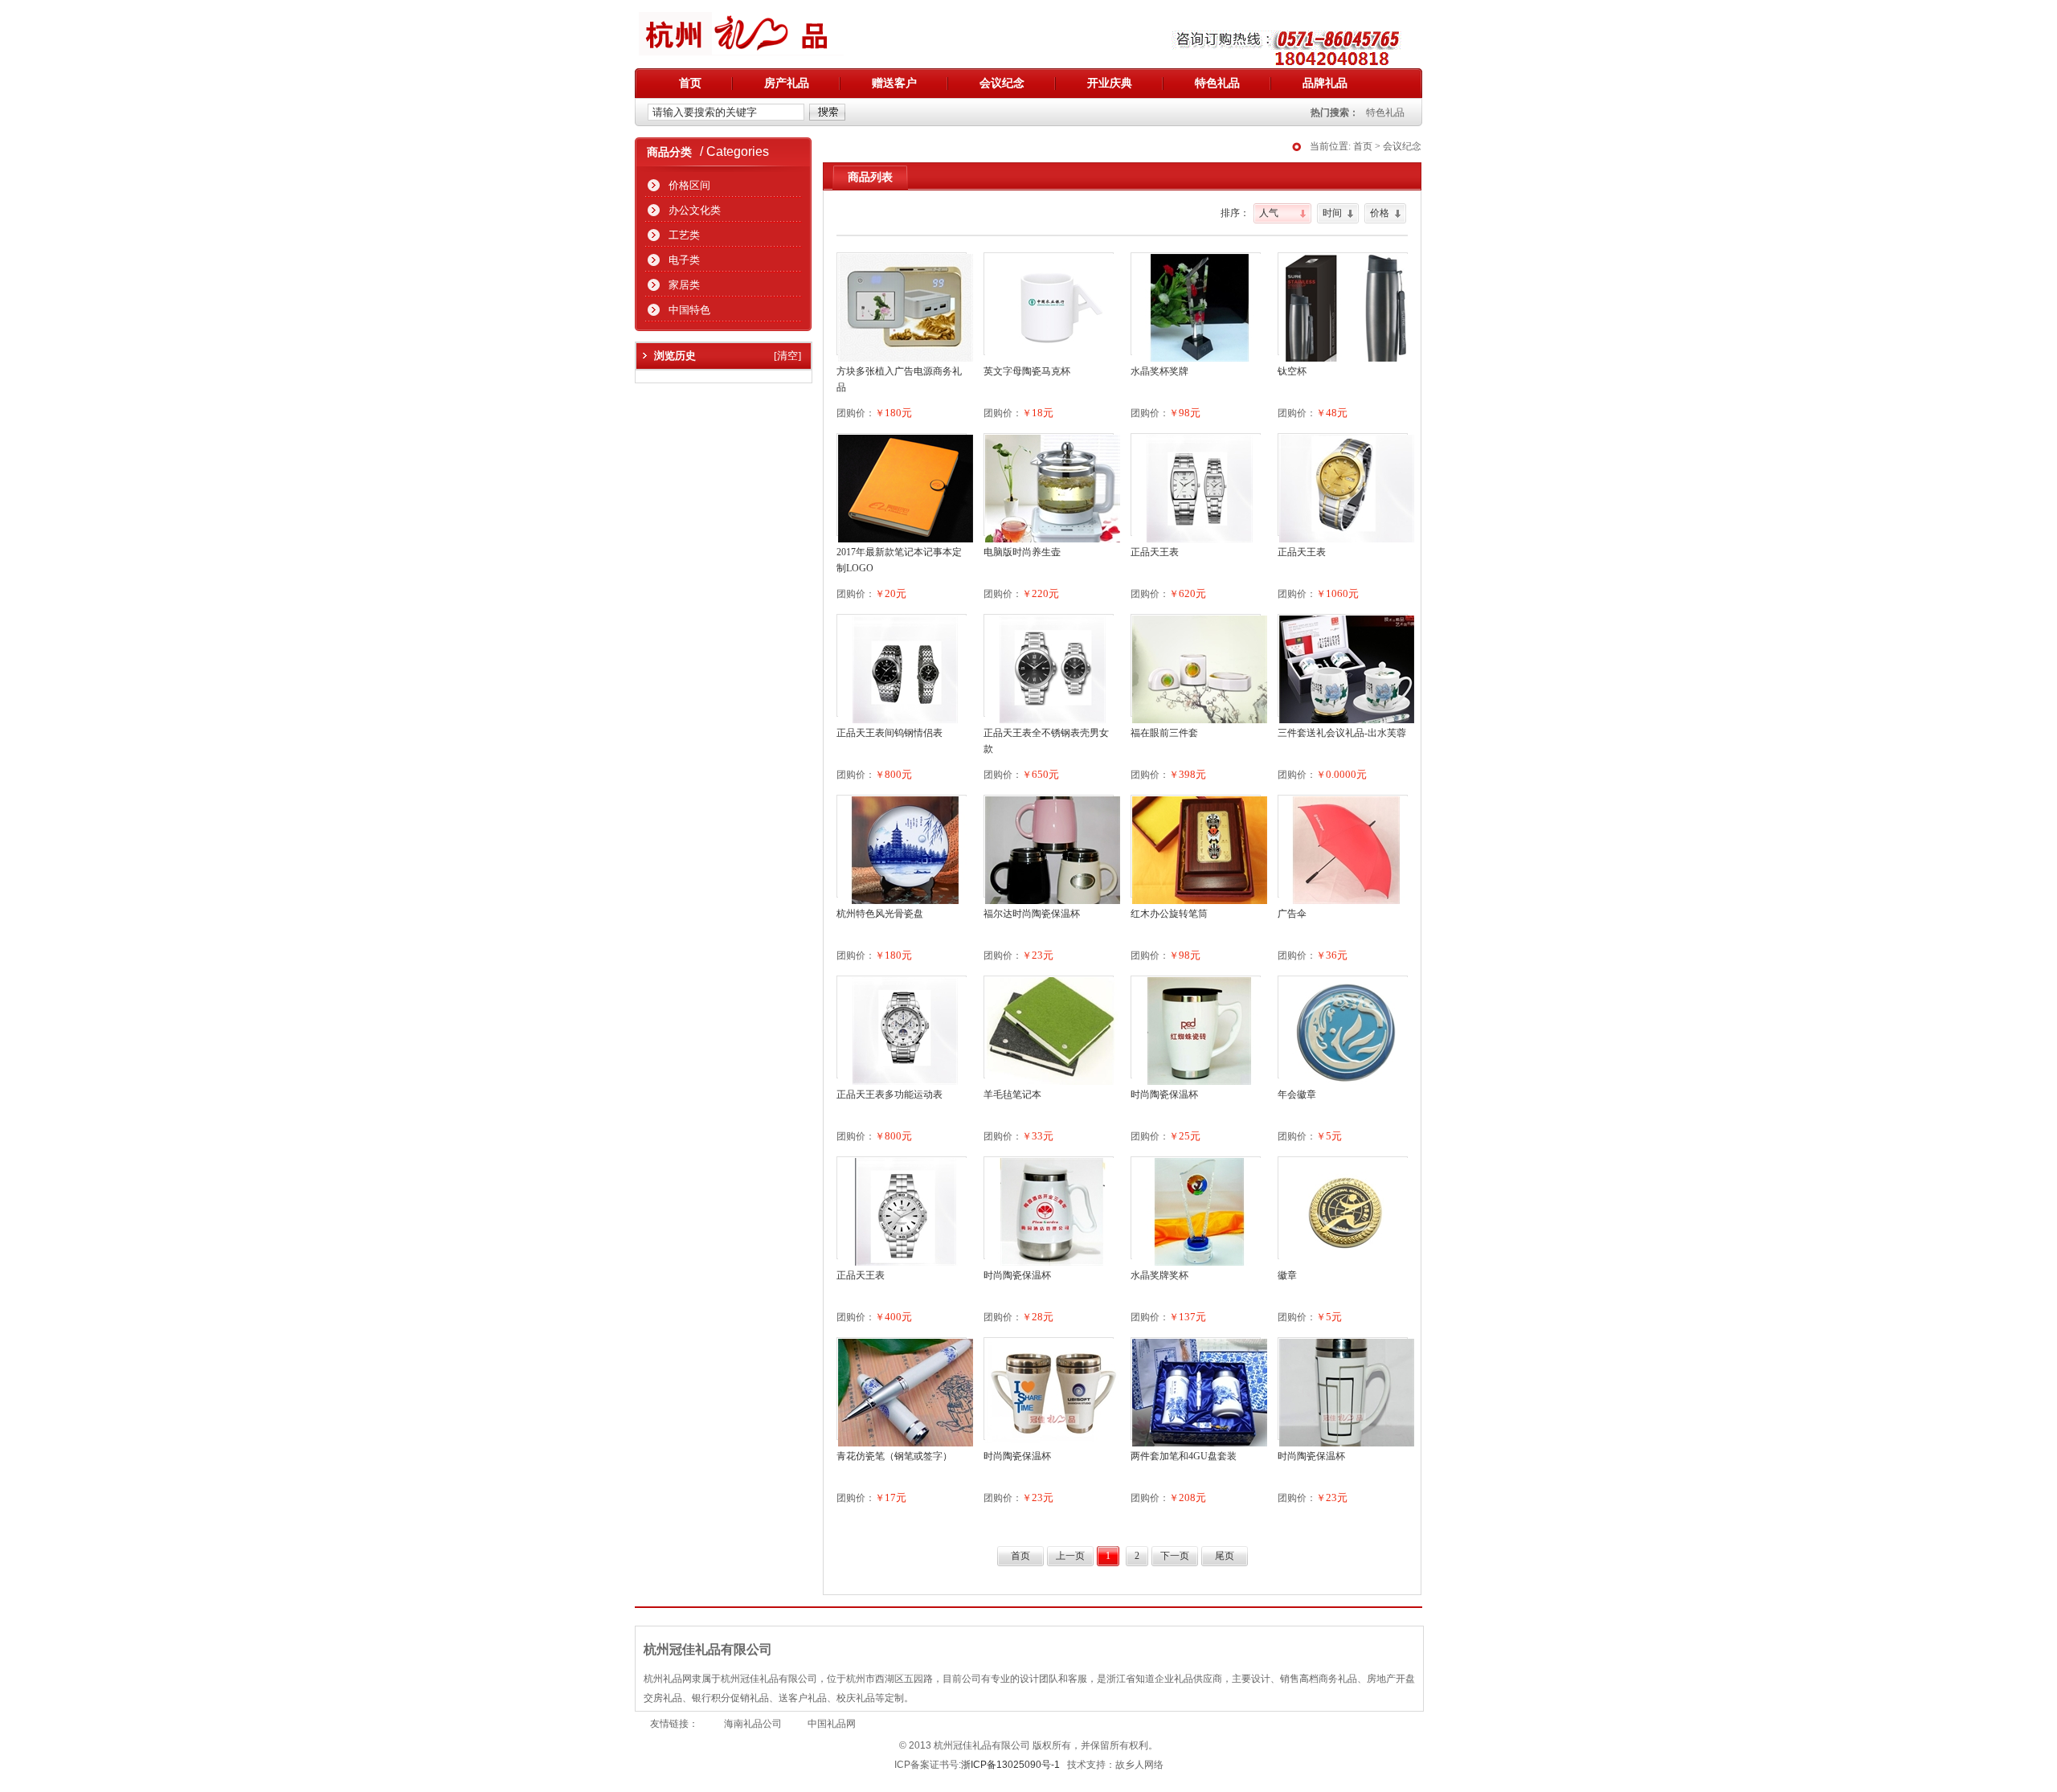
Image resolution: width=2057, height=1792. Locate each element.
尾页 (1225, 1556)
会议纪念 (1002, 83)
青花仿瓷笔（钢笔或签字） (894, 1456)
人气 (1269, 213)
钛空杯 (1292, 371)
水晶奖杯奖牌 (1159, 371)
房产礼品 (787, 83)
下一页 (1175, 1556)
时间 (1332, 213)
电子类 (684, 260)
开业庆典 (1110, 83)
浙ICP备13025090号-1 (1010, 1765)
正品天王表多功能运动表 (889, 1094)
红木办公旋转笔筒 (1169, 914)
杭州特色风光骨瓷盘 (880, 914)
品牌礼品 (1325, 83)
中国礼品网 (832, 1724)
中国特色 (689, 310)
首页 (690, 83)
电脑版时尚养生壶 (1022, 552)
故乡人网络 (1139, 1765)
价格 (1380, 213)
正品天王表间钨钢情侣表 (889, 733)
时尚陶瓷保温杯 (1164, 1094)
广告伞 (1292, 914)
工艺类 (684, 235)
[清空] (787, 356)
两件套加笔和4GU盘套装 (1184, 1456)
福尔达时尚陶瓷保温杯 (1032, 914)
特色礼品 (1217, 83)
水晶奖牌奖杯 (1159, 1275)
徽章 (1287, 1275)
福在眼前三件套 (1164, 733)
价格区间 (689, 185)
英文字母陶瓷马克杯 (1027, 371)
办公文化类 (695, 210)
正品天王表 (1155, 552)
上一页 (1070, 1556)
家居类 (684, 285)
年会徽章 (1297, 1094)
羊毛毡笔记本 (1012, 1094)
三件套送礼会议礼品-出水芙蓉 (1342, 733)
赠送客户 (894, 83)
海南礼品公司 (753, 1724)
